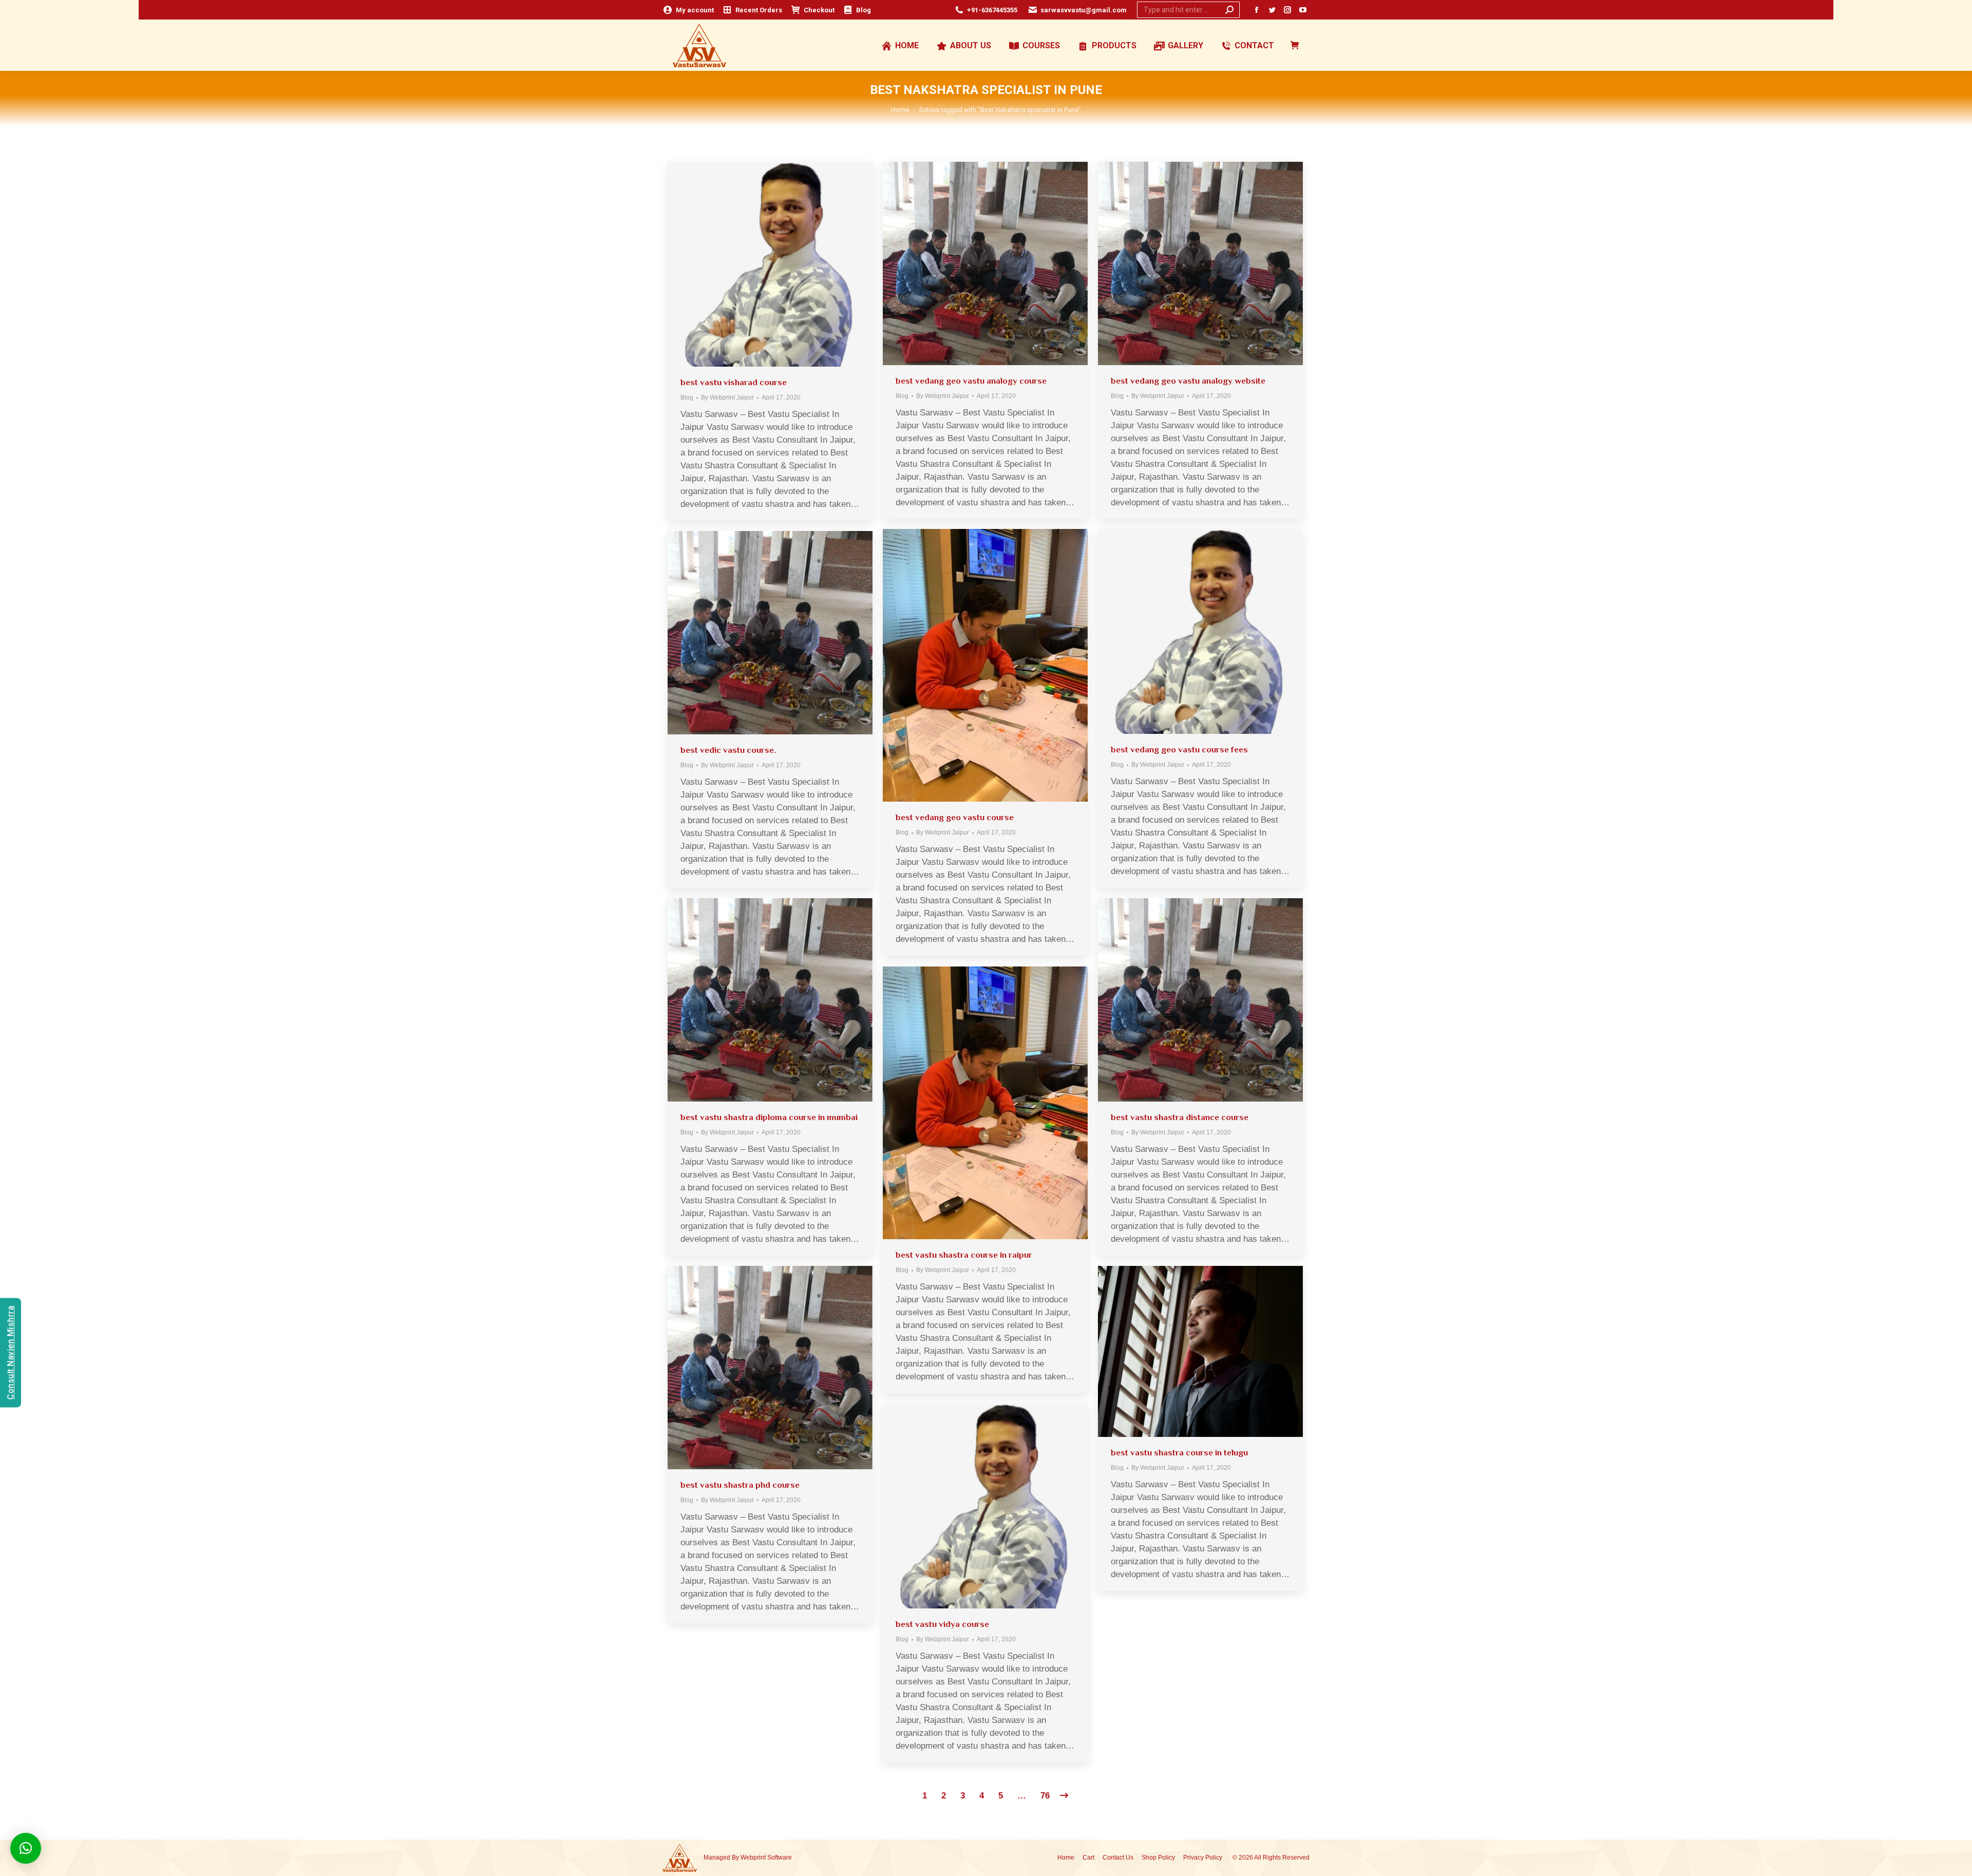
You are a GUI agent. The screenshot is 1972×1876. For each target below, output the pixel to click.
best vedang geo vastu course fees (1179, 750)
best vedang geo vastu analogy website (1188, 381)
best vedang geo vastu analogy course (971, 381)
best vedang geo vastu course (955, 817)
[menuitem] (688, 10)
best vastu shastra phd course (740, 1485)
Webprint (753, 1858)
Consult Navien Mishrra (11, 1352)
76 (1045, 1796)
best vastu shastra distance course (1180, 1117)
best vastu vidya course (942, 1624)
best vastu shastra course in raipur (964, 1255)
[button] (26, 1848)
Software (780, 1858)
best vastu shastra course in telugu (1179, 1453)
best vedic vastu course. (728, 750)
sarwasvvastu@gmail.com (1084, 10)
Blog (687, 397)
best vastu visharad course (734, 382)
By (727, 397)
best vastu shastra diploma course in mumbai (769, 1117)
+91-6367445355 (992, 10)
